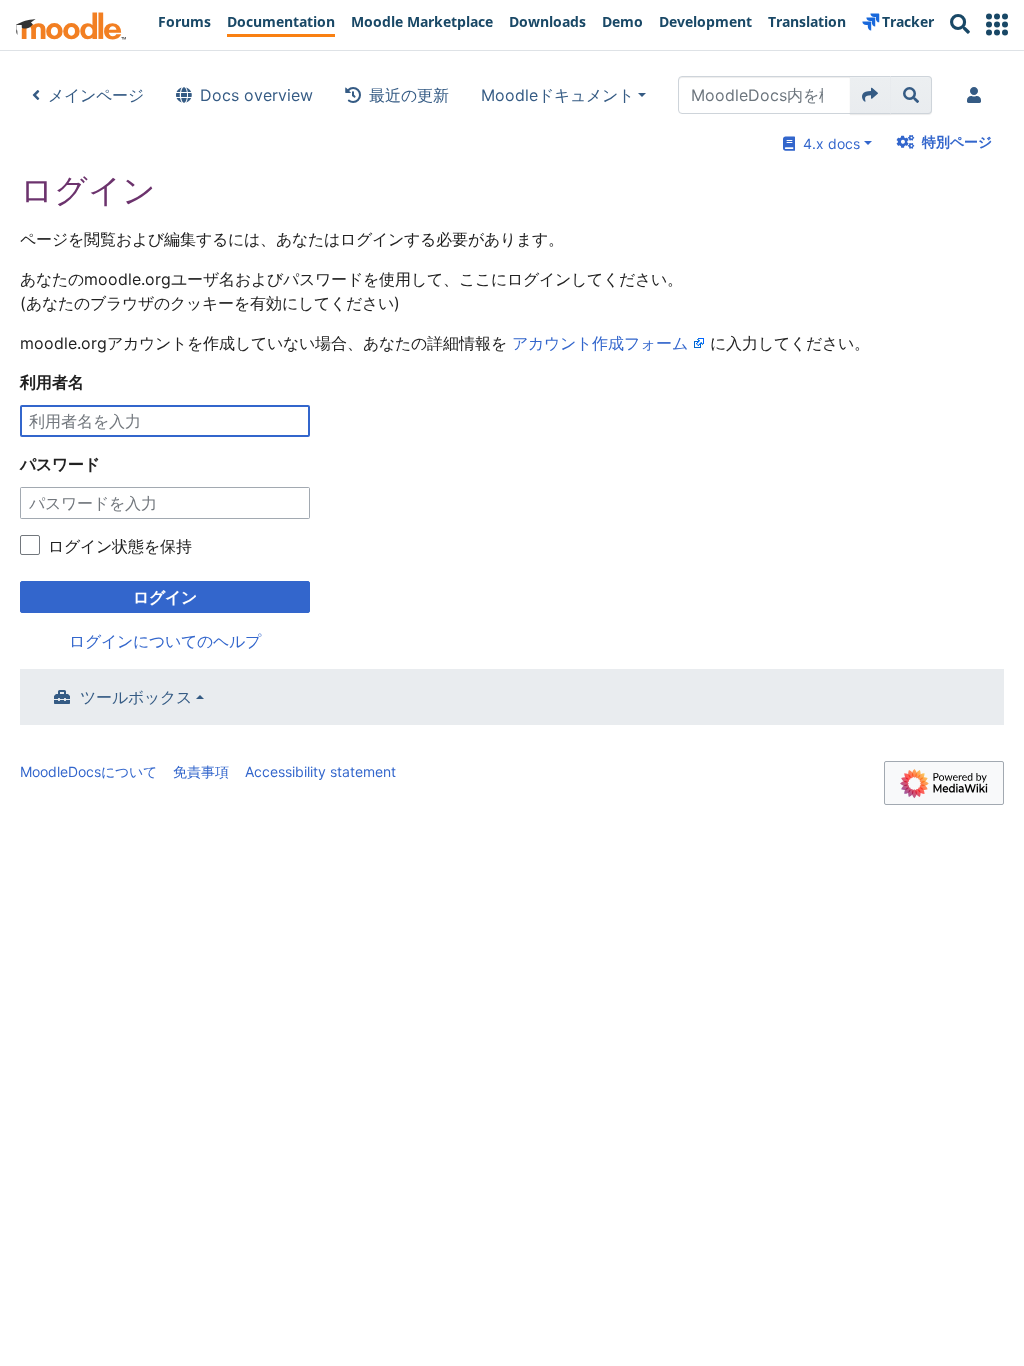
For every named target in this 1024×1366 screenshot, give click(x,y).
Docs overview (256, 95)
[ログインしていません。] (978, 95)
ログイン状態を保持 (120, 546)
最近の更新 (409, 95)
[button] (997, 24)
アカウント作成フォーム (600, 343)
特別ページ (957, 141)
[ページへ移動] (870, 95)
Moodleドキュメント (557, 95)
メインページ (96, 95)
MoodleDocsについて (88, 771)
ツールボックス (136, 697)
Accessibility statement (320, 771)
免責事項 (201, 771)
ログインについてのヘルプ (165, 641)
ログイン (165, 597)
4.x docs (827, 143)
